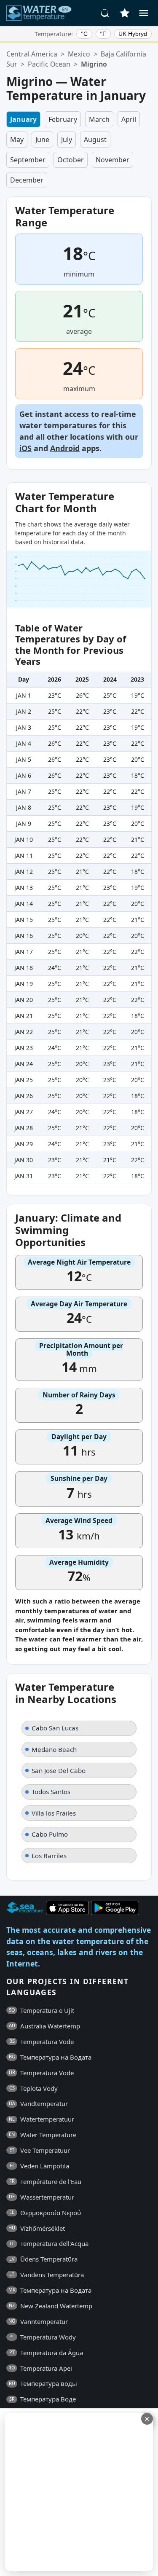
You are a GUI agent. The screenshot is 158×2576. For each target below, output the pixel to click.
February (63, 119)
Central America (32, 54)
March (99, 119)
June (42, 140)
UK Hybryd (133, 34)
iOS (25, 448)
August (95, 140)
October (71, 160)
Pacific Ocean (49, 64)
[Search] (105, 13)
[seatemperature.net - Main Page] (39, 13)
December (27, 180)
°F (103, 34)
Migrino (94, 64)
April (129, 119)
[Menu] (144, 13)
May (17, 140)
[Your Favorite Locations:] (125, 13)
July (67, 140)
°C (84, 34)
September (28, 160)
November (112, 160)
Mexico (79, 54)
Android (65, 448)
